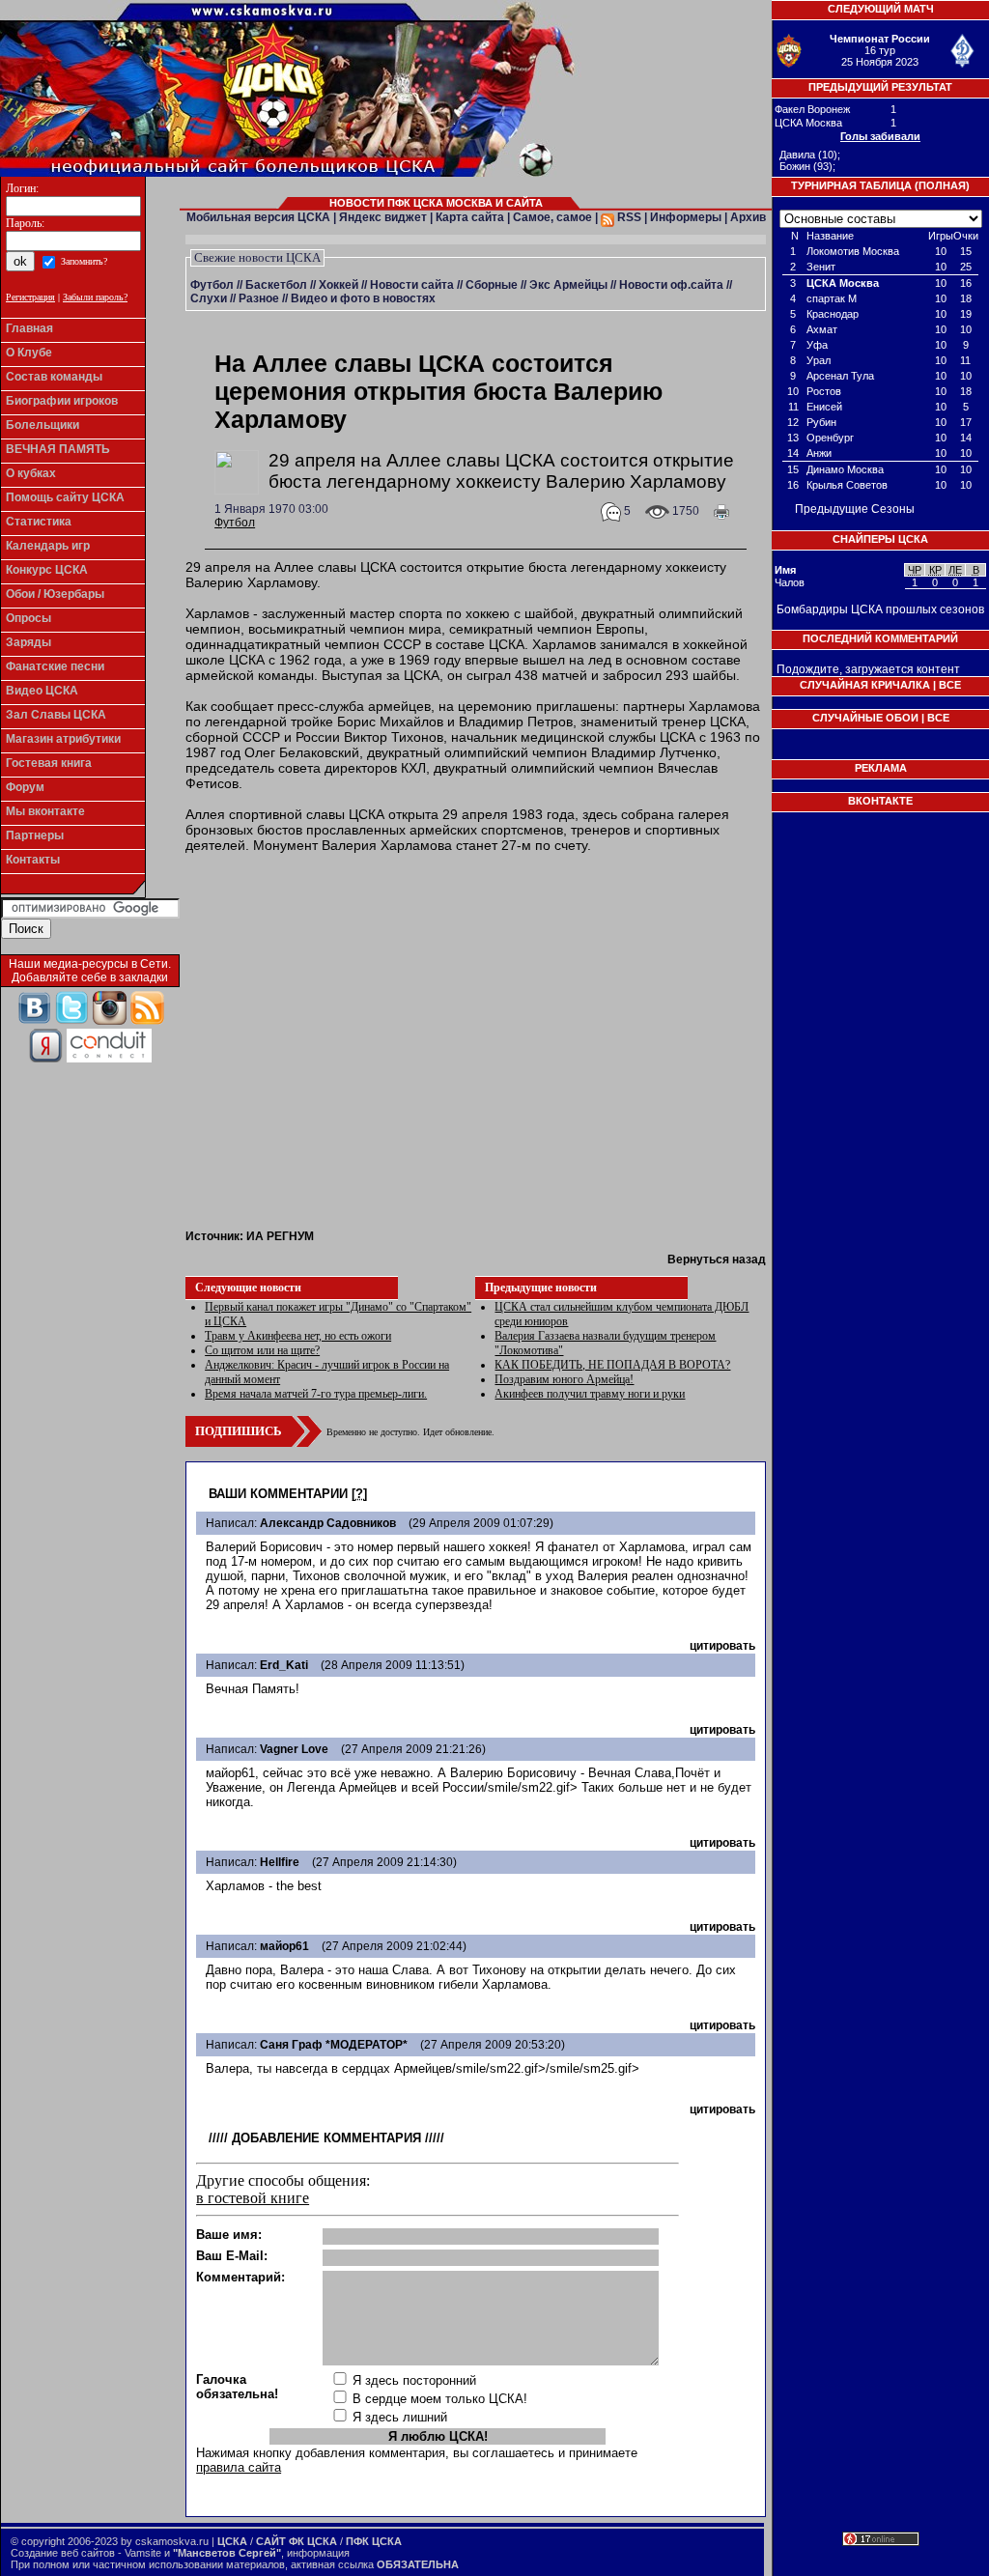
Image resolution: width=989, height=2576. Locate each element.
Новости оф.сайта (671, 285)
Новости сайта (412, 285)
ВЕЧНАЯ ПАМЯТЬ (58, 449)
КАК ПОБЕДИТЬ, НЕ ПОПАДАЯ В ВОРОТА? (612, 1365)
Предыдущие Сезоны (855, 509)
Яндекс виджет (383, 217)
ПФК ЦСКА (374, 2541)
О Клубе (29, 353)
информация (318, 2553)
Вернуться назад (717, 1260)
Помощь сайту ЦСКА (65, 497)
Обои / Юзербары (55, 594)
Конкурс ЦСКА (47, 570)
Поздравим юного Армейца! (564, 1379)
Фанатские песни (55, 666)
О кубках (31, 473)
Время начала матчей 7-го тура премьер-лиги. (316, 1394)
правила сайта (239, 2467)
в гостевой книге (253, 2198)
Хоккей (339, 285)
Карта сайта (470, 217)
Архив (748, 217)
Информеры (686, 217)
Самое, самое (552, 217)
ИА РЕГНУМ (280, 1236)
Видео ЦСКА (42, 691)
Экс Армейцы (568, 285)
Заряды (28, 642)
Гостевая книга (49, 763)
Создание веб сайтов (63, 2553)
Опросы (28, 618)
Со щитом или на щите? (262, 1350)
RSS (628, 217)
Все (950, 685)
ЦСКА (232, 2541)
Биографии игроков (62, 401)
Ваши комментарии (278, 1494)
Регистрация (30, 297)
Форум (25, 787)
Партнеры (35, 835)
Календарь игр (48, 546)
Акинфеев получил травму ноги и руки (590, 1394)
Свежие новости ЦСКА (257, 257)
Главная (29, 328)
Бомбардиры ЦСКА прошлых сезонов (880, 609)
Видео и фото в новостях (363, 298)
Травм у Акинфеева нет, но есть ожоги (298, 1336)
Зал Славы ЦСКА (56, 715)
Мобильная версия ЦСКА (258, 217)
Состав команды (54, 377)
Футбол (212, 285)
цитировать (722, 1646)
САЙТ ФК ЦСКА (297, 2541)
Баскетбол (276, 285)
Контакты (33, 860)
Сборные (492, 285)
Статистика (39, 522)
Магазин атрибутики (63, 739)
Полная (942, 185)
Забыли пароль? (95, 297)
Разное (259, 298)
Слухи (209, 298)
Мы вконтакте (45, 811)
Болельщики (42, 425)
